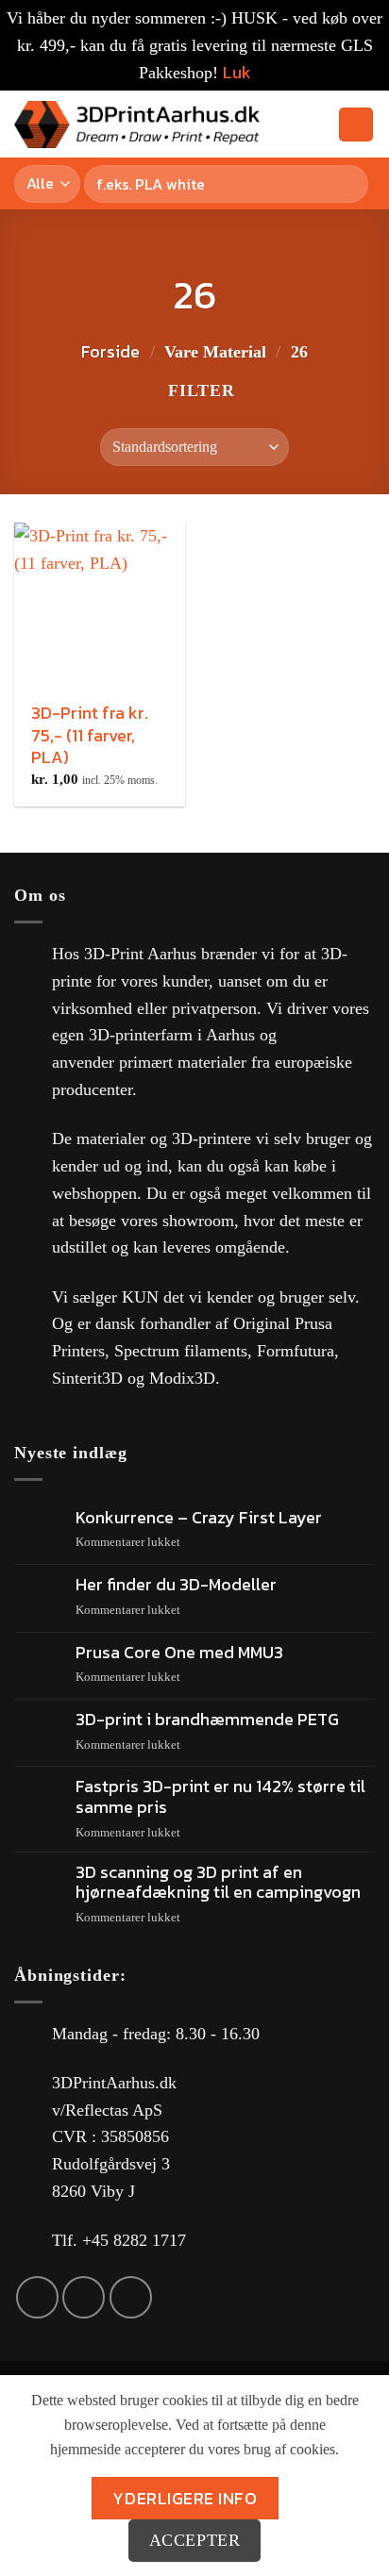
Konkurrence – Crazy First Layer (199, 1518)
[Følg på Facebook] (37, 2297)
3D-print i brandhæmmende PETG (207, 1720)
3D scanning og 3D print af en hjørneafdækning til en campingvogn (218, 1882)
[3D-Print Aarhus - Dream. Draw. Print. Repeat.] (137, 125)
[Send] (350, 183)
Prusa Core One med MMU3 (179, 1653)
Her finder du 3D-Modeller (176, 1585)
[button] (283, 125)
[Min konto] (315, 125)
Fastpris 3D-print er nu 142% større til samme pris (220, 1796)
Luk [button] (237, 72)
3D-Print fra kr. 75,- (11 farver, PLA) (90, 735)
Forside (110, 351)
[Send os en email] (84, 2297)
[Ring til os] (131, 2297)
